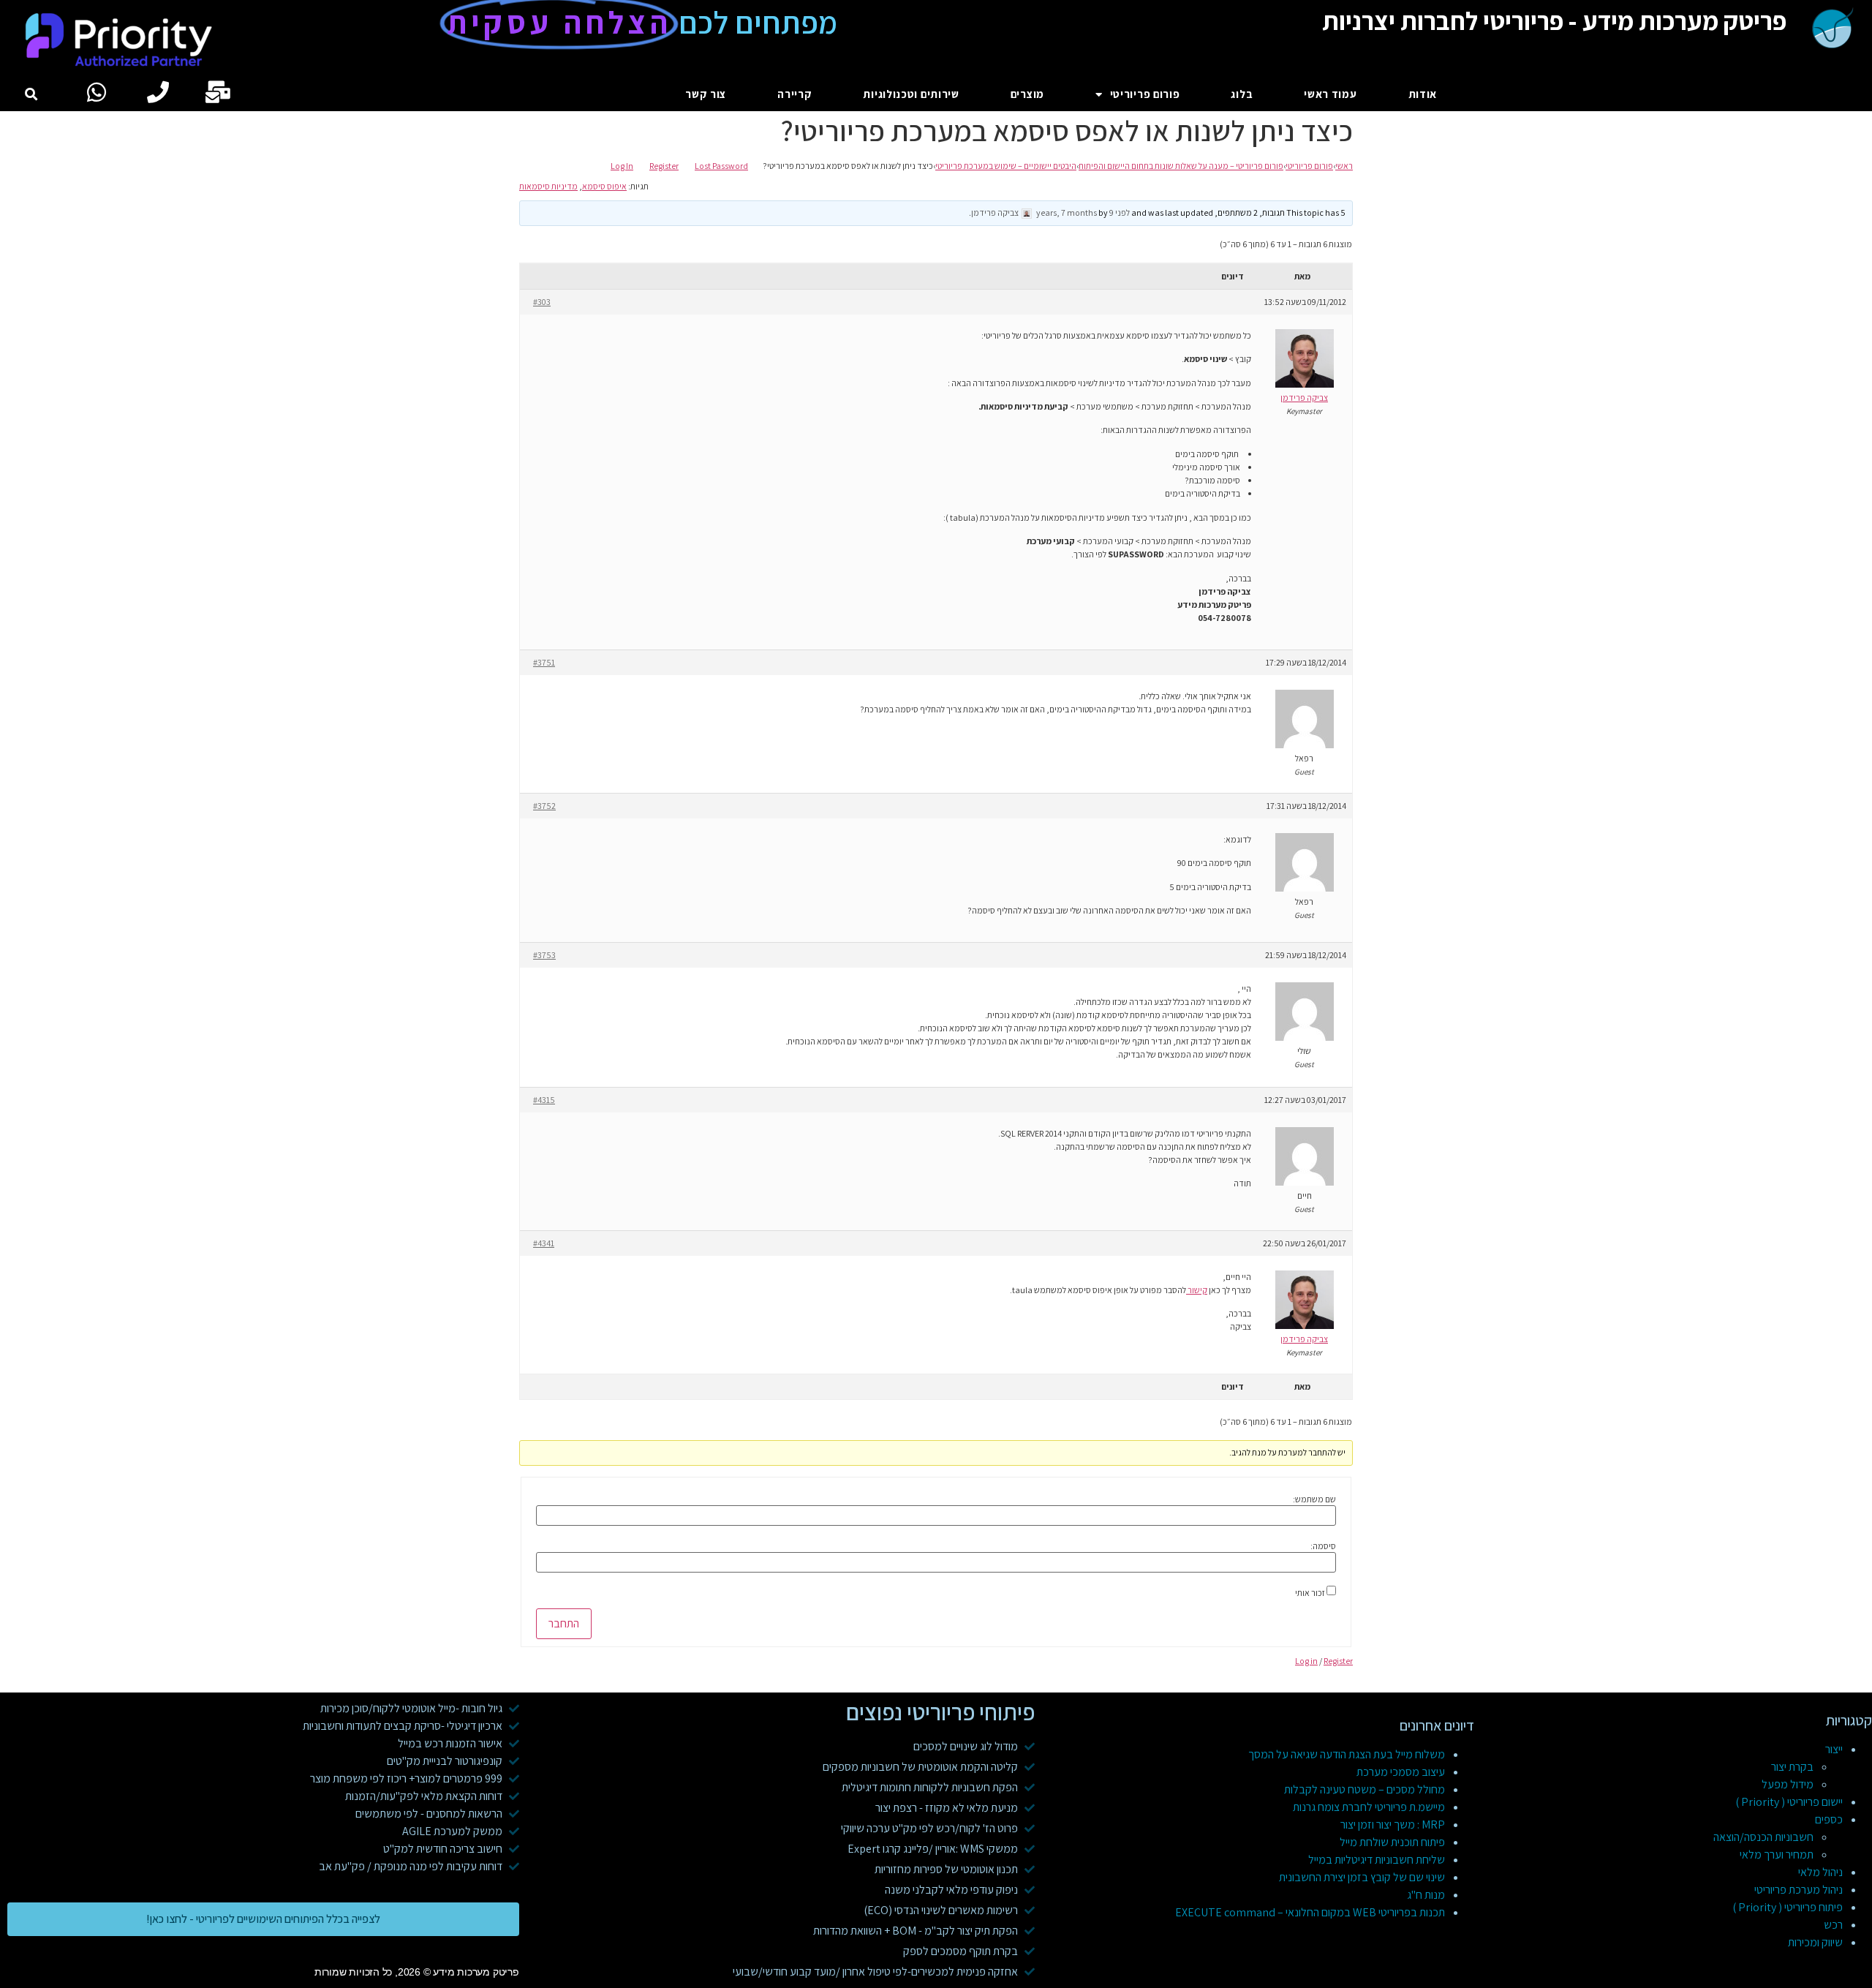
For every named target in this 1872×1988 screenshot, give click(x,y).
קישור (1197, 1290)
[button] (32, 95)
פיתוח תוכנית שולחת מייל (1392, 1842)
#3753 (544, 955)
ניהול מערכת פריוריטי (1799, 1890)
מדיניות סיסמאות (548, 186)
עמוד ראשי (1330, 94)
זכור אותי (1310, 1593)
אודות (1423, 94)
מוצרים (1027, 94)
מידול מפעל (1788, 1784)
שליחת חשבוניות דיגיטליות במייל (1377, 1860)
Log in (1306, 1661)
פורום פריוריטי (1145, 94)
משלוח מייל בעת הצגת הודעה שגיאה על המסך (1347, 1754)
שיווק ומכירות (1815, 1942)
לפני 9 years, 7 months (1083, 212)
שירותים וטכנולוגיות (911, 94)
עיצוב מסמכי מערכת (1401, 1772)
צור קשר (706, 94)
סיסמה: (1323, 1546)
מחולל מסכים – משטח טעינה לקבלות (1365, 1789)
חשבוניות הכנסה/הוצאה (1763, 1837)
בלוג (1242, 94)
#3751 (544, 662)
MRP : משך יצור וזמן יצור (1393, 1825)
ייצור (1834, 1749)
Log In (622, 166)
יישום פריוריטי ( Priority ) (1789, 1802)
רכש (1833, 1925)
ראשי (1344, 166)
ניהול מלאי (1820, 1872)
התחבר (564, 1623)
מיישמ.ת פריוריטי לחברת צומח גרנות (1369, 1807)
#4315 (544, 1100)
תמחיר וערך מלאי (1777, 1855)
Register (664, 166)
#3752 (544, 806)
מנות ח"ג (1426, 1895)
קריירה (795, 94)
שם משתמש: (1314, 1499)
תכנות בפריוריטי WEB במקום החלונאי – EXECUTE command (1310, 1912)
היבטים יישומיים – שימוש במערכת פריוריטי (1006, 166)
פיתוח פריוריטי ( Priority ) (1788, 1907)
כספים (1829, 1819)
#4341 (544, 1243)
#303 (542, 302)
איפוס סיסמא (604, 186)
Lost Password (721, 166)
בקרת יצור (1792, 1767)
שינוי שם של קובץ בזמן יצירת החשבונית (1362, 1877)
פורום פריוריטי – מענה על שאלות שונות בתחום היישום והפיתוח (1181, 166)
